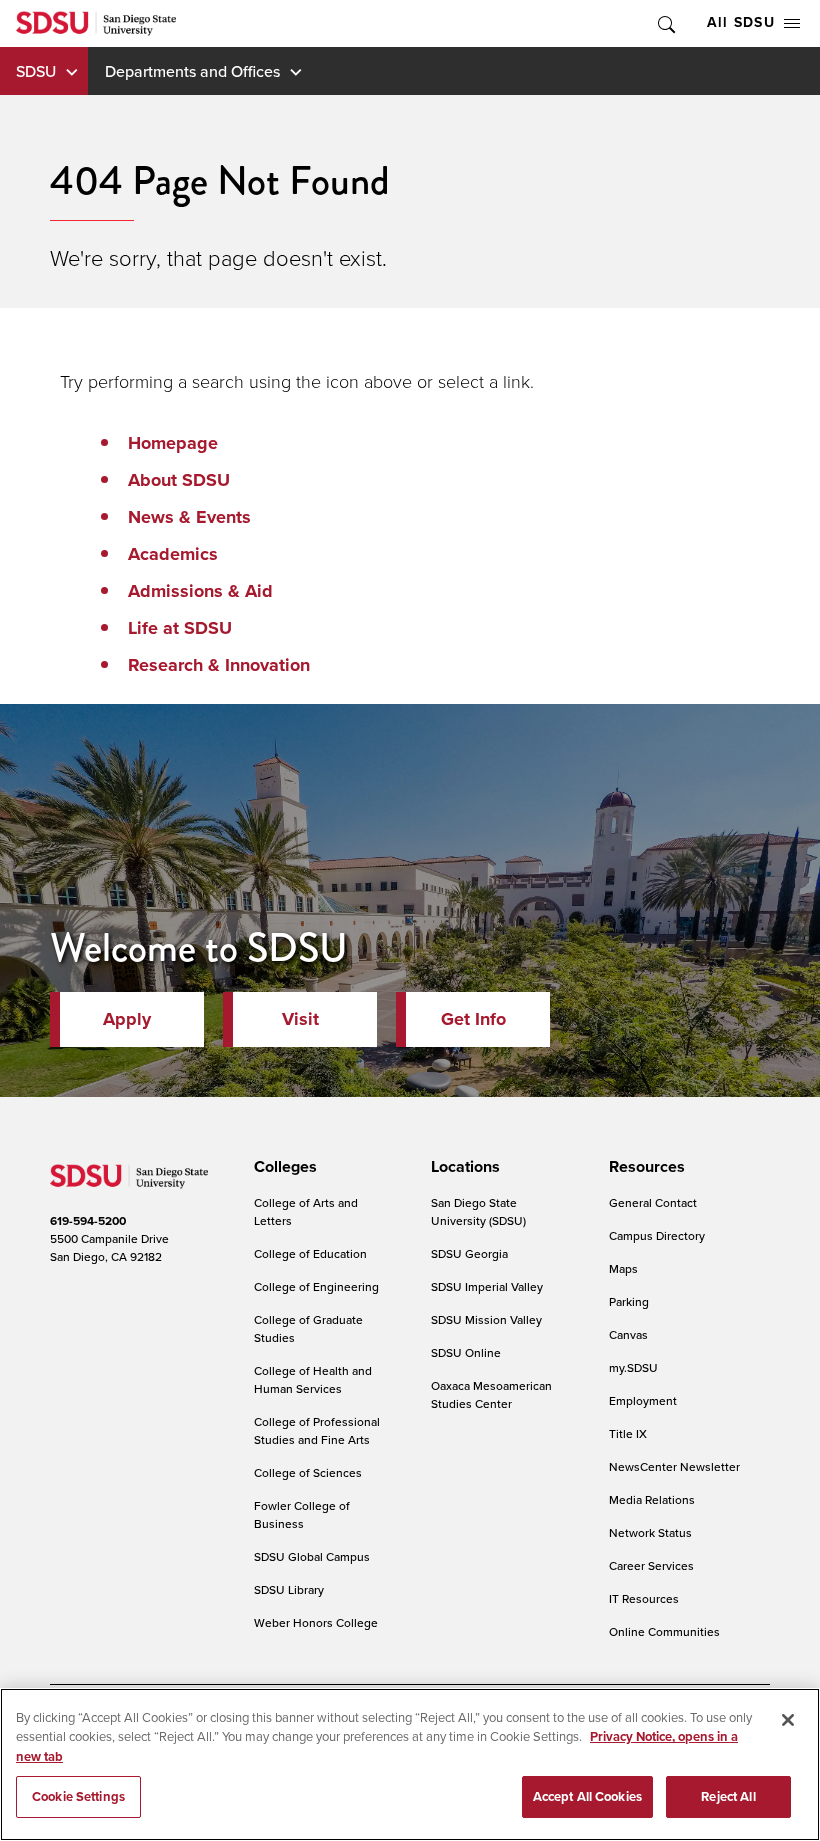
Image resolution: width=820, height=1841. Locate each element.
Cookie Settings (78, 1796)
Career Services (651, 1565)
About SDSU (179, 480)
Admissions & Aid (200, 591)
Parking (629, 1301)
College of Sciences (308, 1472)
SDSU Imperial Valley (487, 1286)
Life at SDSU (180, 628)
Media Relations (652, 1499)
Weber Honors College (316, 1622)
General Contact (653, 1202)
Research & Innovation (219, 665)
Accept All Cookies (587, 1796)
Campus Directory (657, 1235)
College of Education (310, 1253)
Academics (173, 554)
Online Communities (664, 1631)
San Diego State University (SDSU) (478, 1211)
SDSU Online (466, 1352)
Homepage (173, 443)
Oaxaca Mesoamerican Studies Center (491, 1394)
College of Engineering (316, 1286)
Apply (127, 1019)
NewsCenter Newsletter (674, 1466)
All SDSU (741, 22)
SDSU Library (289, 1589)
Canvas (628, 1334)
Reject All (728, 1796)
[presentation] (282, 1167)
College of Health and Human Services (313, 1379)
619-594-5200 (88, 1221)
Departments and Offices (192, 71)
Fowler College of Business (302, 1514)
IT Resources (644, 1598)
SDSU (36, 71)
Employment (643, 1400)
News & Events (189, 517)
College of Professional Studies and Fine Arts (317, 1430)
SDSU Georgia (469, 1253)
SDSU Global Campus (312, 1556)
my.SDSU (633, 1367)
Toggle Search (665, 23)
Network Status (650, 1532)
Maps (623, 1268)
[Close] (788, 1720)
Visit (300, 1019)
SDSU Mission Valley (486, 1319)
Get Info (473, 1019)
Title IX (628, 1433)
